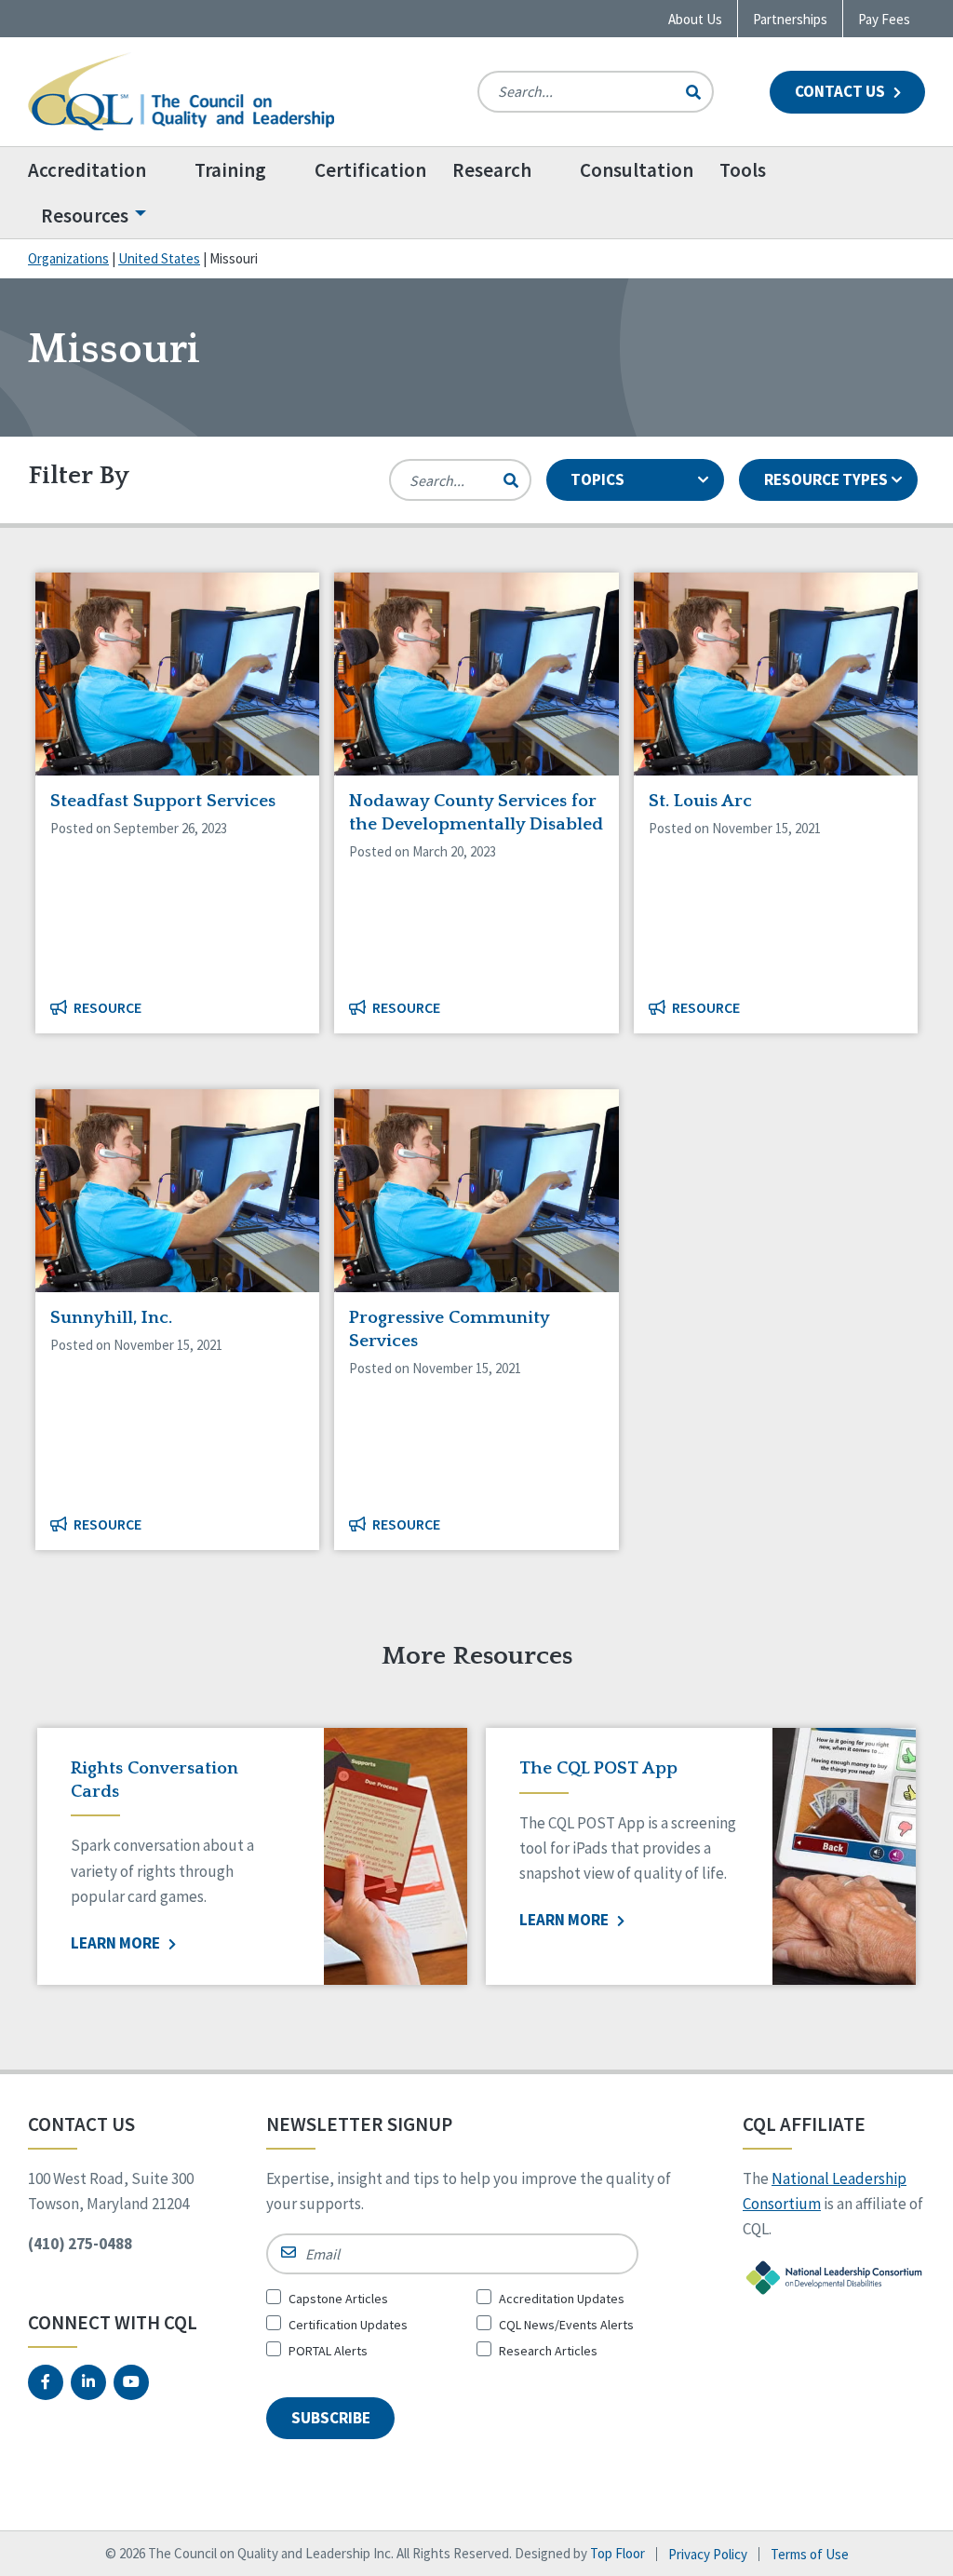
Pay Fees (884, 19)
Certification (370, 170)
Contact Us (841, 91)
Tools (743, 170)
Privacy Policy (708, 2554)
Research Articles (548, 2351)
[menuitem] (105, 170)
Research (492, 170)
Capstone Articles (338, 2299)
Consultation (637, 170)
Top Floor (617, 2553)
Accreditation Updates (562, 2299)
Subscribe (331, 2418)
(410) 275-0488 (80, 2244)
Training (230, 170)
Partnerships (790, 19)
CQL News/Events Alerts (566, 2325)
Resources (85, 216)
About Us (695, 19)
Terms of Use (810, 2554)
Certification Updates (348, 2325)
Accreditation (87, 170)
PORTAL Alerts (328, 2351)
